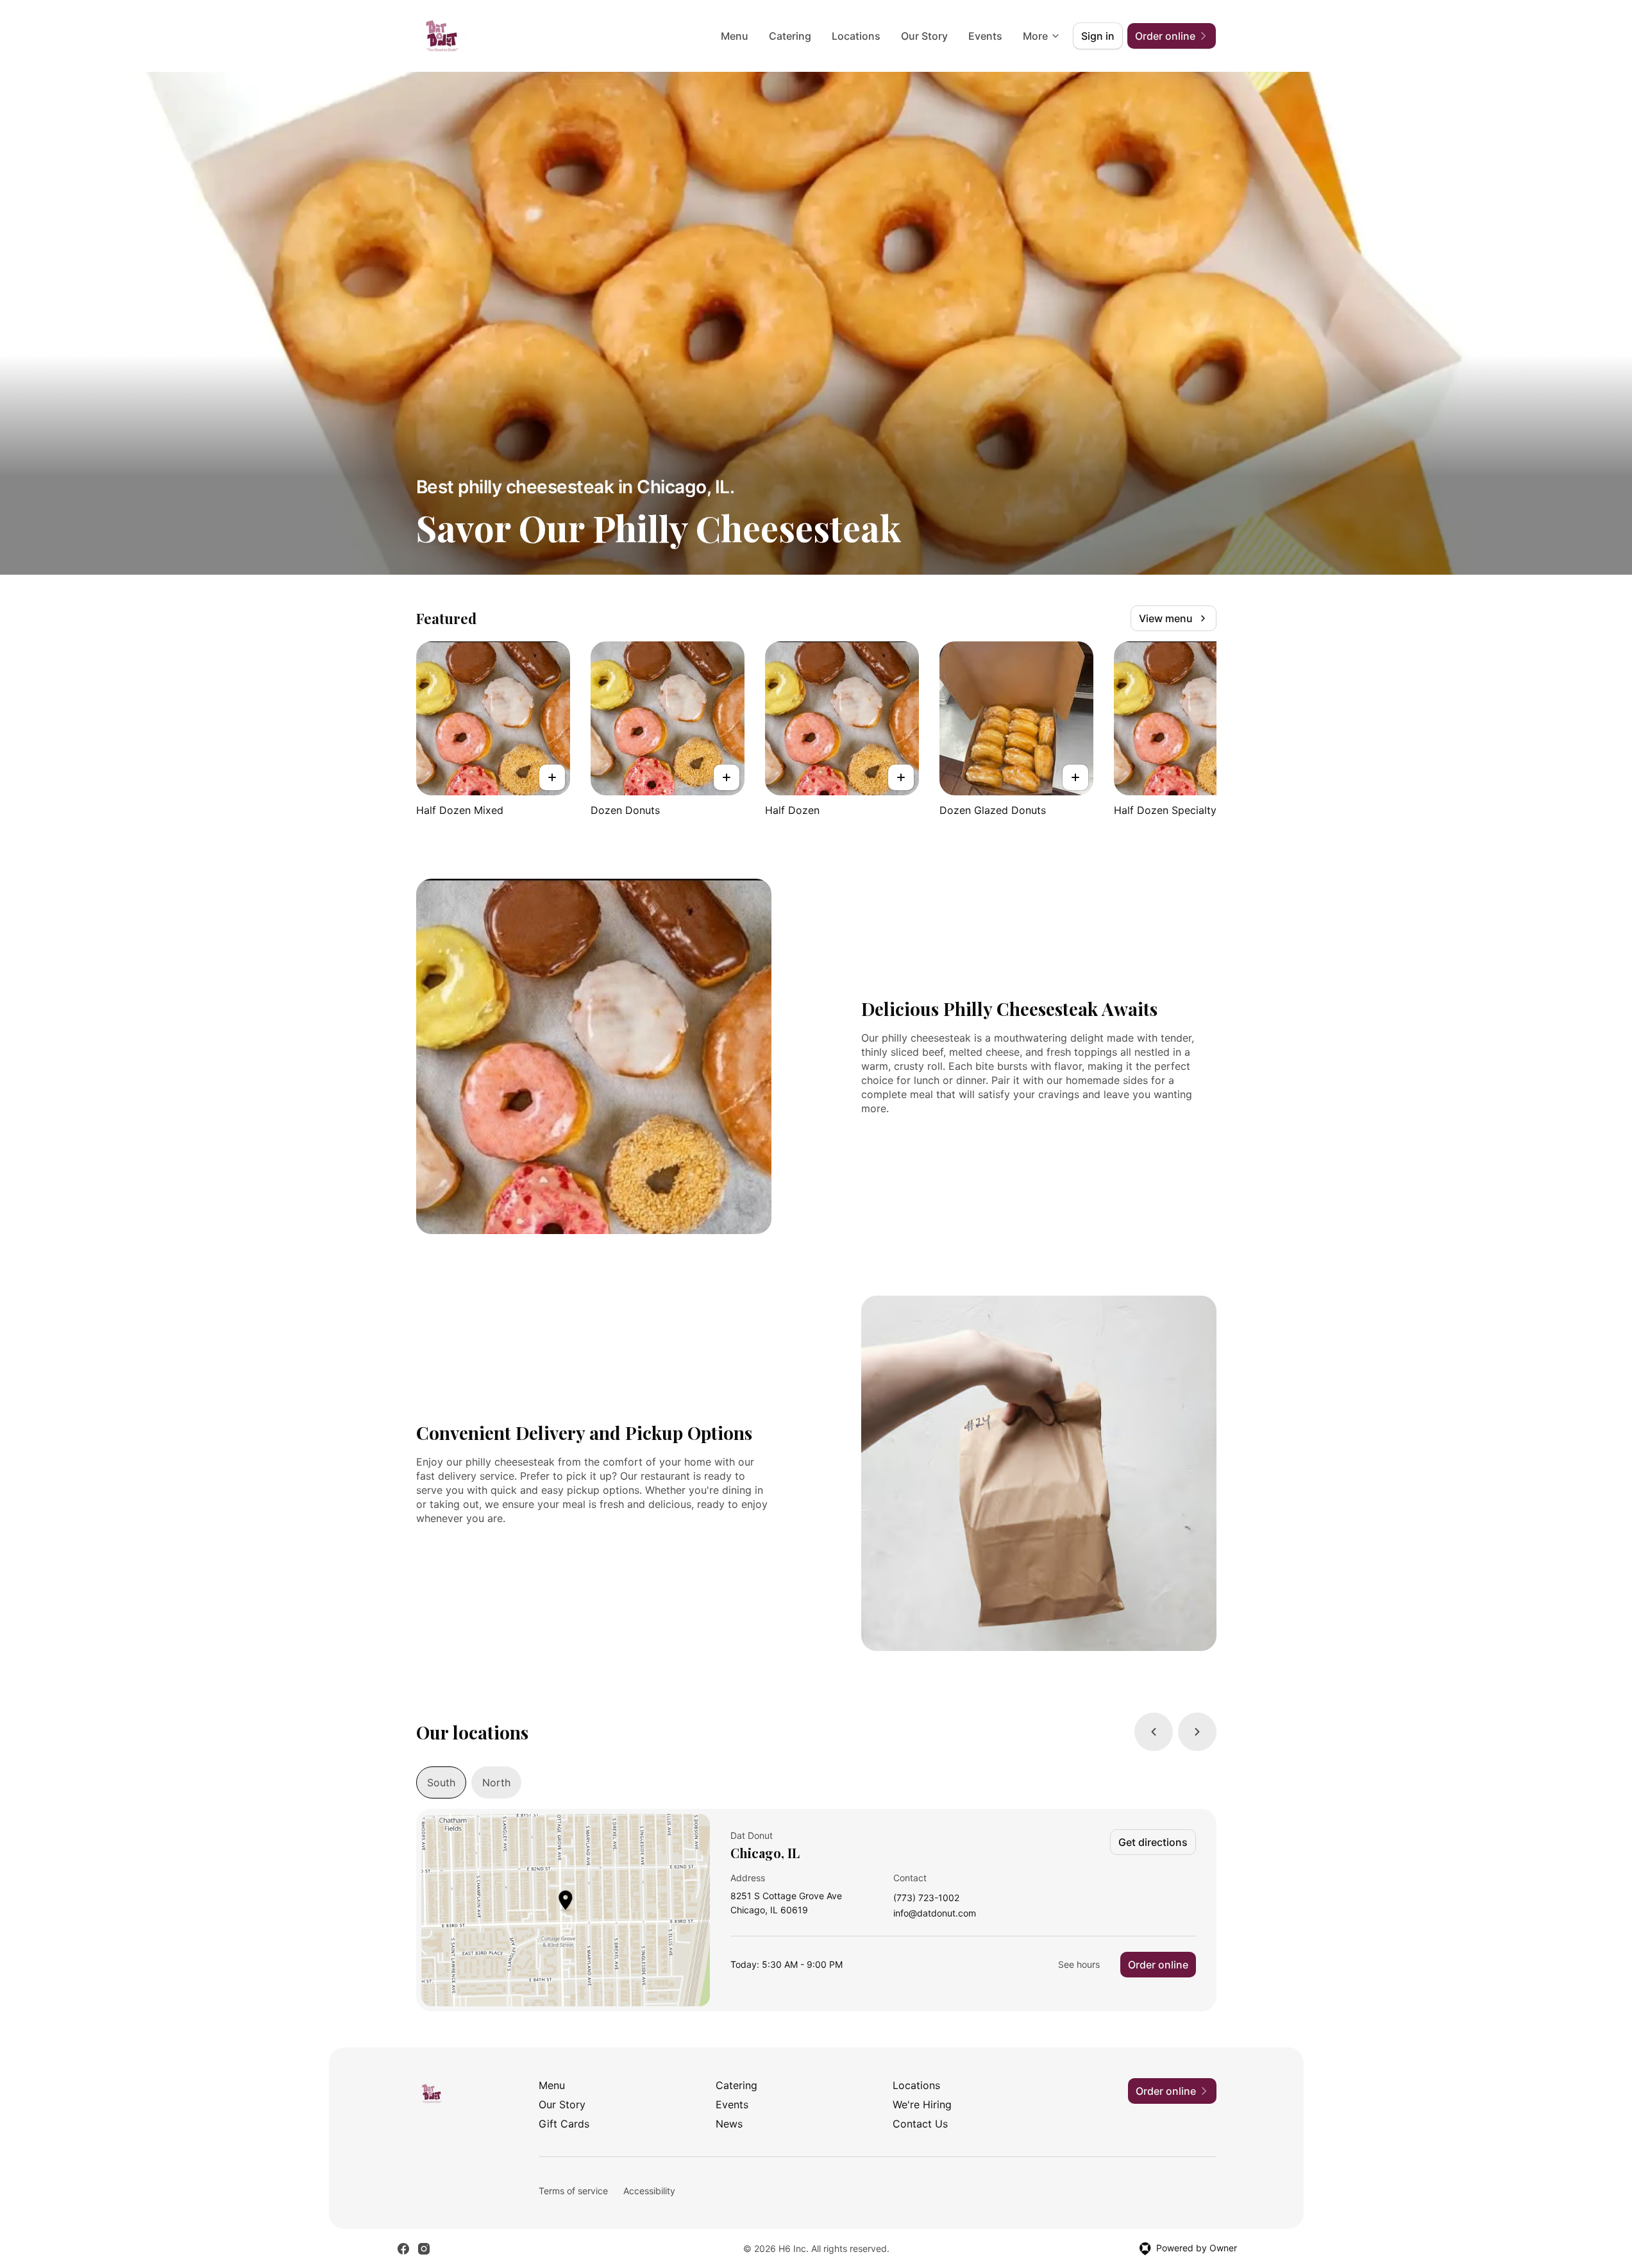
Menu (735, 36)
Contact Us (920, 2124)
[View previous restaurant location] (1154, 1732)
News (729, 2124)
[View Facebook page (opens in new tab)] (403, 2249)
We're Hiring (922, 2104)
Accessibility (649, 2191)
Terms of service (573, 2191)
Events (985, 36)
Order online (1158, 1965)
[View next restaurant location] (1197, 1732)
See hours (1079, 1964)
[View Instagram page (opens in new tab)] (424, 2249)
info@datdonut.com (935, 1914)
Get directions (1153, 1842)
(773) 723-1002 (926, 1898)
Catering (790, 36)
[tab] (441, 1782)
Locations (856, 36)
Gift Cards (564, 2124)
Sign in (1098, 36)
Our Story (924, 36)
